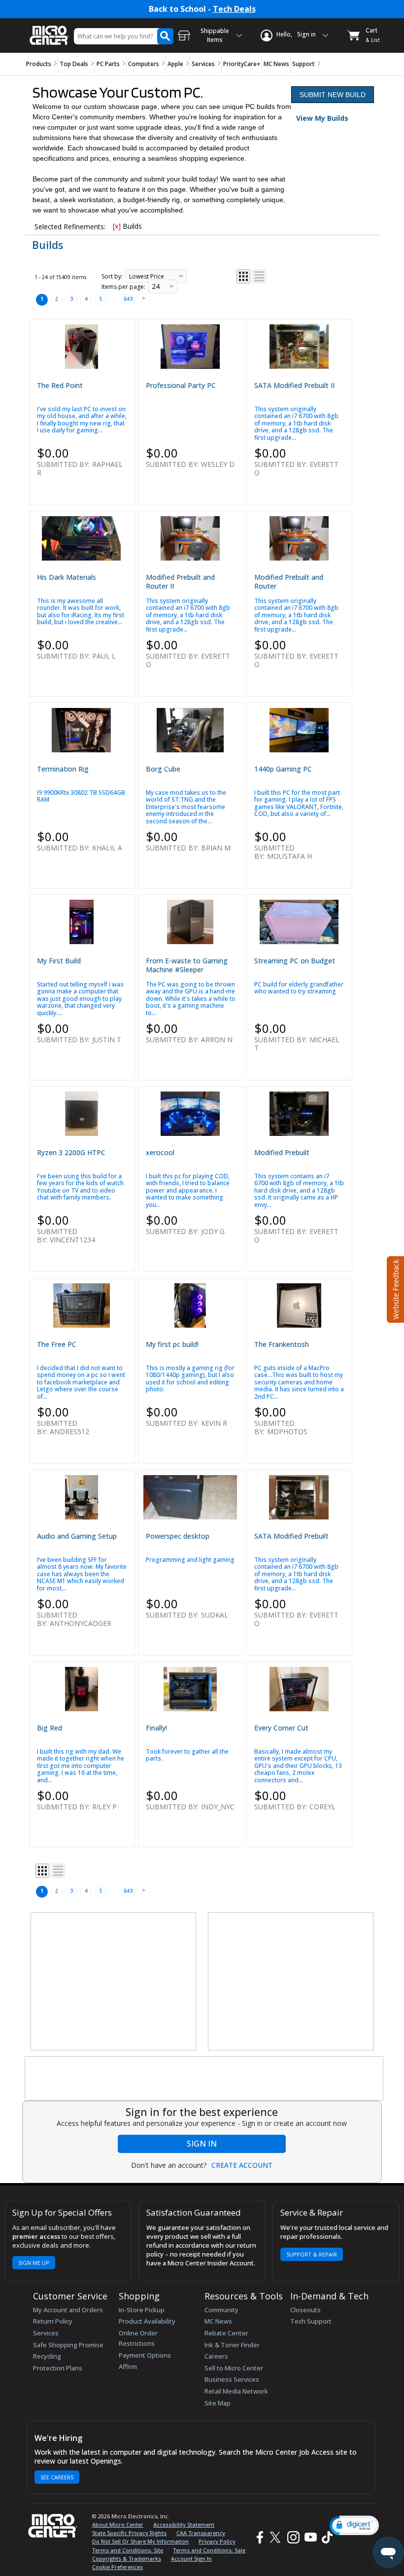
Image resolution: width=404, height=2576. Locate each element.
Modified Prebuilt (282, 1152)
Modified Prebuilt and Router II (180, 582)
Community (221, 2310)
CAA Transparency (201, 2533)
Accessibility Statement (184, 2524)
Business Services (232, 2379)
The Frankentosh (282, 1344)
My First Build (59, 961)
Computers (144, 64)
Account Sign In (191, 2558)
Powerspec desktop (178, 1536)
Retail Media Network (236, 2391)
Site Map (218, 2403)
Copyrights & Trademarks (127, 2558)
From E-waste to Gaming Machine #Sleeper (187, 965)
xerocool (160, 1152)
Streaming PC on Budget (295, 961)
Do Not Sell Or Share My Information (140, 2541)
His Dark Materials (67, 577)
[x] (117, 226)
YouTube (310, 2537)
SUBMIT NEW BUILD (333, 95)
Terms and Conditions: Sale (209, 2550)
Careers (216, 2356)
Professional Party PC (181, 385)
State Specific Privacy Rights (129, 2533)
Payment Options (145, 2355)
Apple (175, 64)
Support (303, 64)
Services (203, 64)
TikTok (325, 2537)
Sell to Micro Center (234, 2368)
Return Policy (53, 2321)
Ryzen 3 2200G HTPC (71, 1152)
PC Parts (108, 64)
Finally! (156, 1728)
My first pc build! (172, 1344)
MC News (276, 64)
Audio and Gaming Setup (77, 1536)
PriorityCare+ (242, 64)
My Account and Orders (68, 2310)
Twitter (277, 2537)
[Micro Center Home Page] (49, 30)
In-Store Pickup (142, 2310)
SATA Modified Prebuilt (291, 1536)
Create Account (242, 2165)
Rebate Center (226, 2333)
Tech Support (311, 2321)
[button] (354, 2525)
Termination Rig (63, 769)
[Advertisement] (114, 1982)
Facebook (259, 2537)
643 (128, 299)
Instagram (293, 2537)
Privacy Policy (217, 2541)
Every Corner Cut (281, 1728)
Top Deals (74, 64)
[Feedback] (394, 1288)
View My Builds (322, 118)
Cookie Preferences (118, 2567)
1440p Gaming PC (283, 769)
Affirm (128, 2366)
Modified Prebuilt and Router (289, 582)
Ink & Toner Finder (232, 2345)
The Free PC (57, 1344)
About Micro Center (118, 2524)
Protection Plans (58, 2368)
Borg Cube (163, 769)
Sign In (202, 2144)
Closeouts (305, 2310)
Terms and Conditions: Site (128, 2550)
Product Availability (147, 2321)
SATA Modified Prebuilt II (294, 385)
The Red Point (60, 385)
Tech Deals (234, 9)
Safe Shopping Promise (68, 2345)
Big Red (50, 1728)
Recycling (47, 2356)
